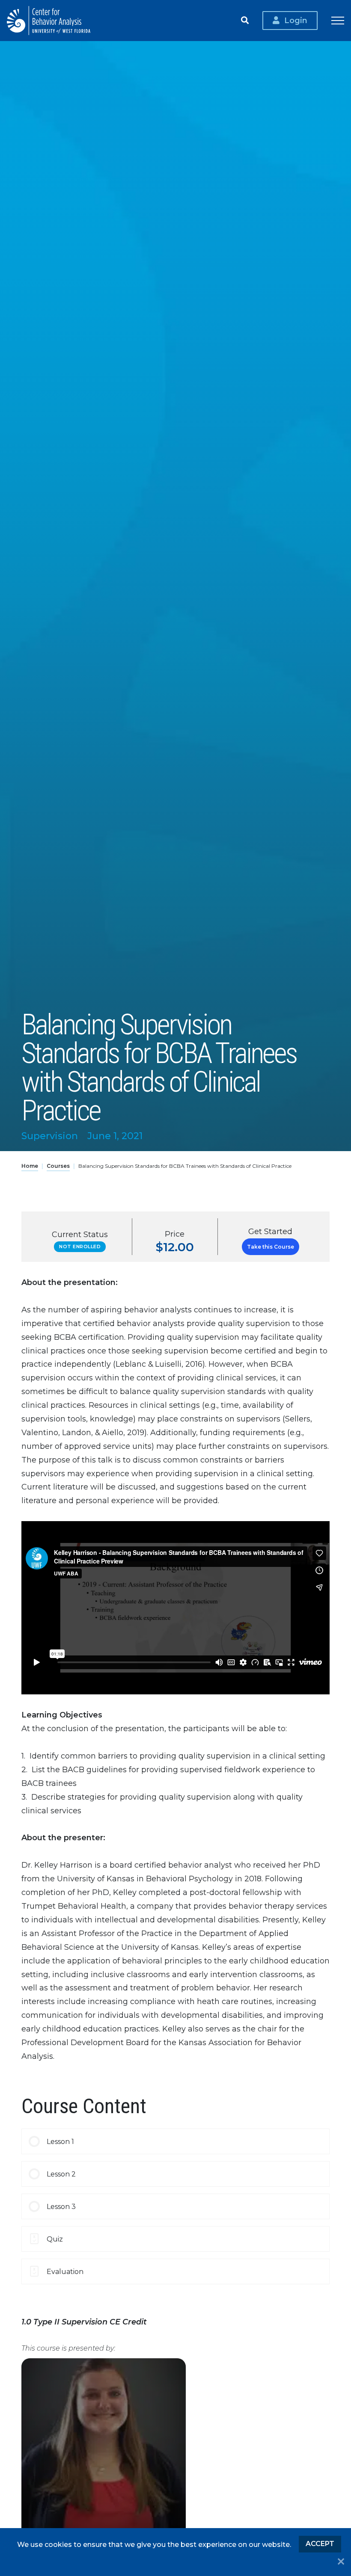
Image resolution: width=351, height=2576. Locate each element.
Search (245, 21)
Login (296, 20)
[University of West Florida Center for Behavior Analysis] (49, 21)
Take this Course (271, 1247)
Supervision (50, 1136)
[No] (341, 2562)
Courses (58, 1166)
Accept (320, 2544)
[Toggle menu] (338, 21)
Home (30, 1166)
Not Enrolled (80, 1247)
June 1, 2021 (115, 1136)
